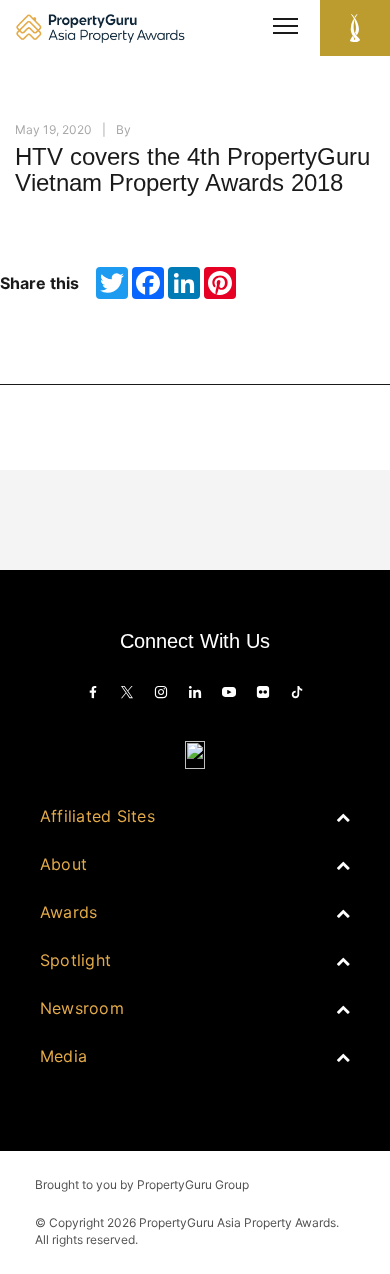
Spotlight (75, 960)
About (63, 864)
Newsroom (82, 1008)
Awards (68, 912)
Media (63, 1056)
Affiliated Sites (97, 816)
